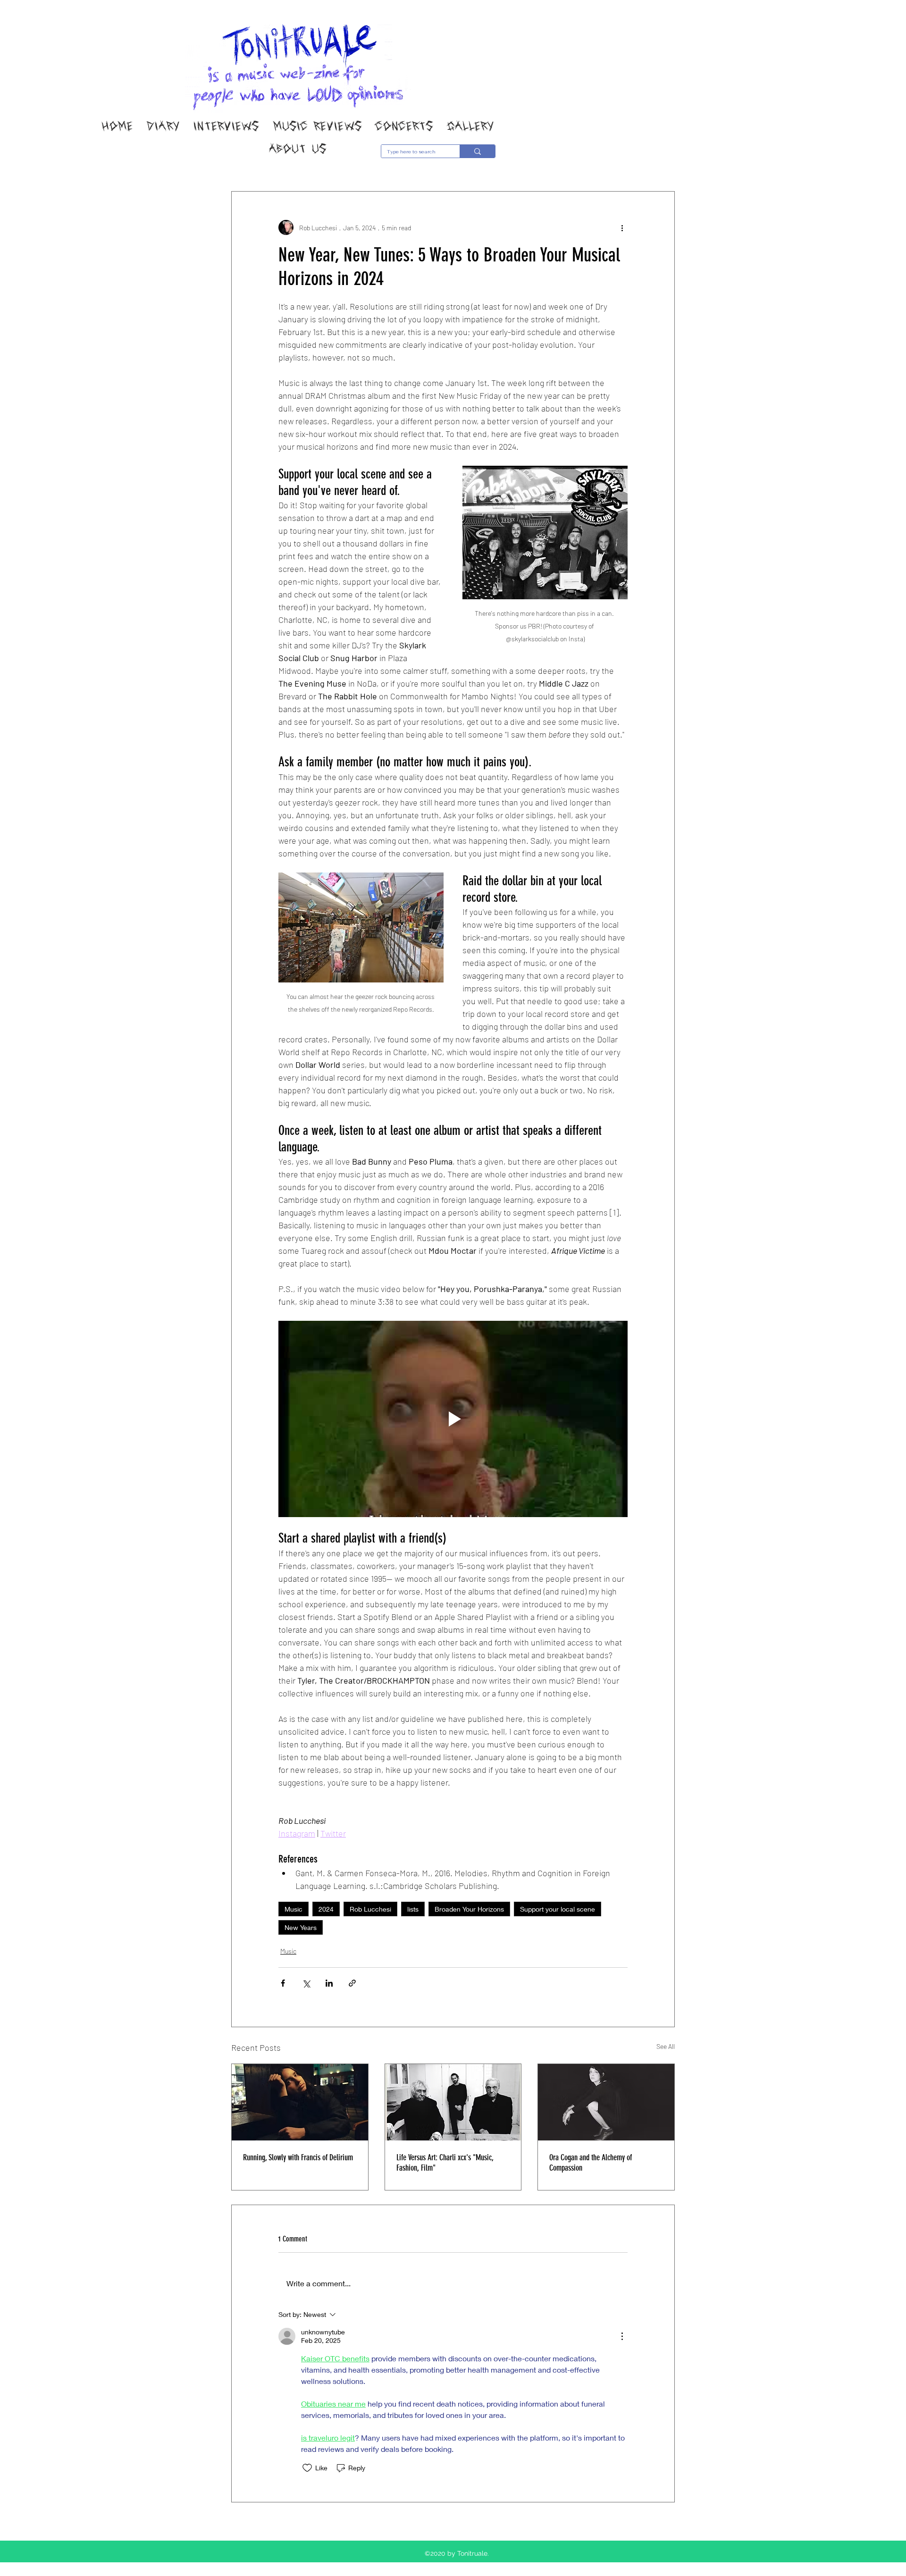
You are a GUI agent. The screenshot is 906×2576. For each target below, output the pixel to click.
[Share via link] (352, 1983)
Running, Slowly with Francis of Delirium (298, 2157)
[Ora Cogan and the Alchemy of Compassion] (606, 2102)
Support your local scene (558, 1909)
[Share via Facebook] (283, 1983)
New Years (301, 1927)
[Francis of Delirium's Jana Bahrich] (300, 2102)
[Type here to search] (477, 151)
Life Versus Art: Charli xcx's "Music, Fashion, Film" (445, 2163)
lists (413, 1909)
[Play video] (453, 1419)
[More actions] (622, 227)
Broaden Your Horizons (469, 1909)
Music (294, 1909)
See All (666, 2046)
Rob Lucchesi (370, 1909)
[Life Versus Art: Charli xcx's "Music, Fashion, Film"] (453, 2102)
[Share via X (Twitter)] (306, 1983)
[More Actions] (622, 2336)
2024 (326, 1909)
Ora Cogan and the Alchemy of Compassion (591, 2163)
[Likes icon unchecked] (307, 2468)
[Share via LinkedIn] (329, 1983)
